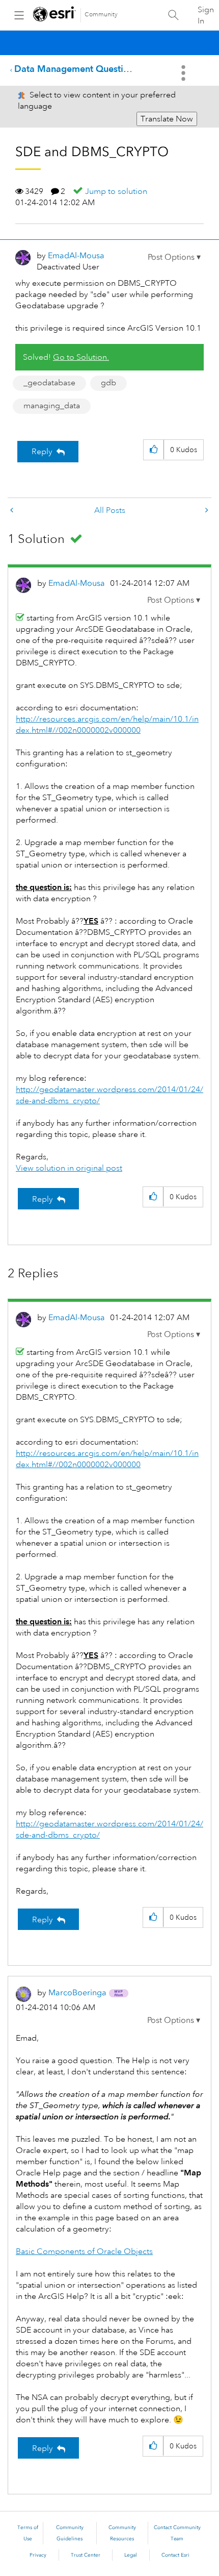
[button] (174, 257)
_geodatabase (49, 383)
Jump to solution (116, 191)
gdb (108, 383)
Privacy (38, 2555)
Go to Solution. (81, 357)
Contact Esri (175, 2555)
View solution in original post (69, 1168)
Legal (131, 2555)
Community (101, 15)
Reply (42, 452)
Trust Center (86, 2555)
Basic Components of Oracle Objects (84, 2251)
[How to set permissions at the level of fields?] (206, 511)
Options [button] (184, 73)
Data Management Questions (76, 69)
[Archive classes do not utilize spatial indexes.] (13, 511)
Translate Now (167, 119)
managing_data (52, 406)
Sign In (206, 15)
